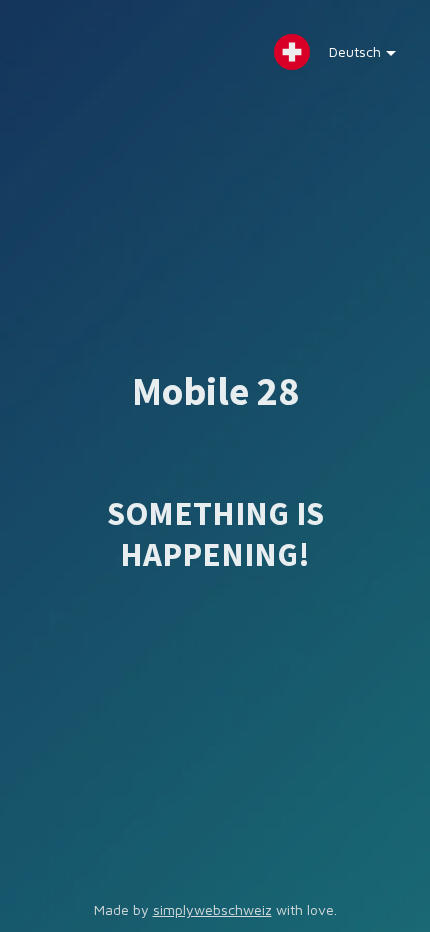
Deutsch (355, 51)
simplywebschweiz (212, 909)
